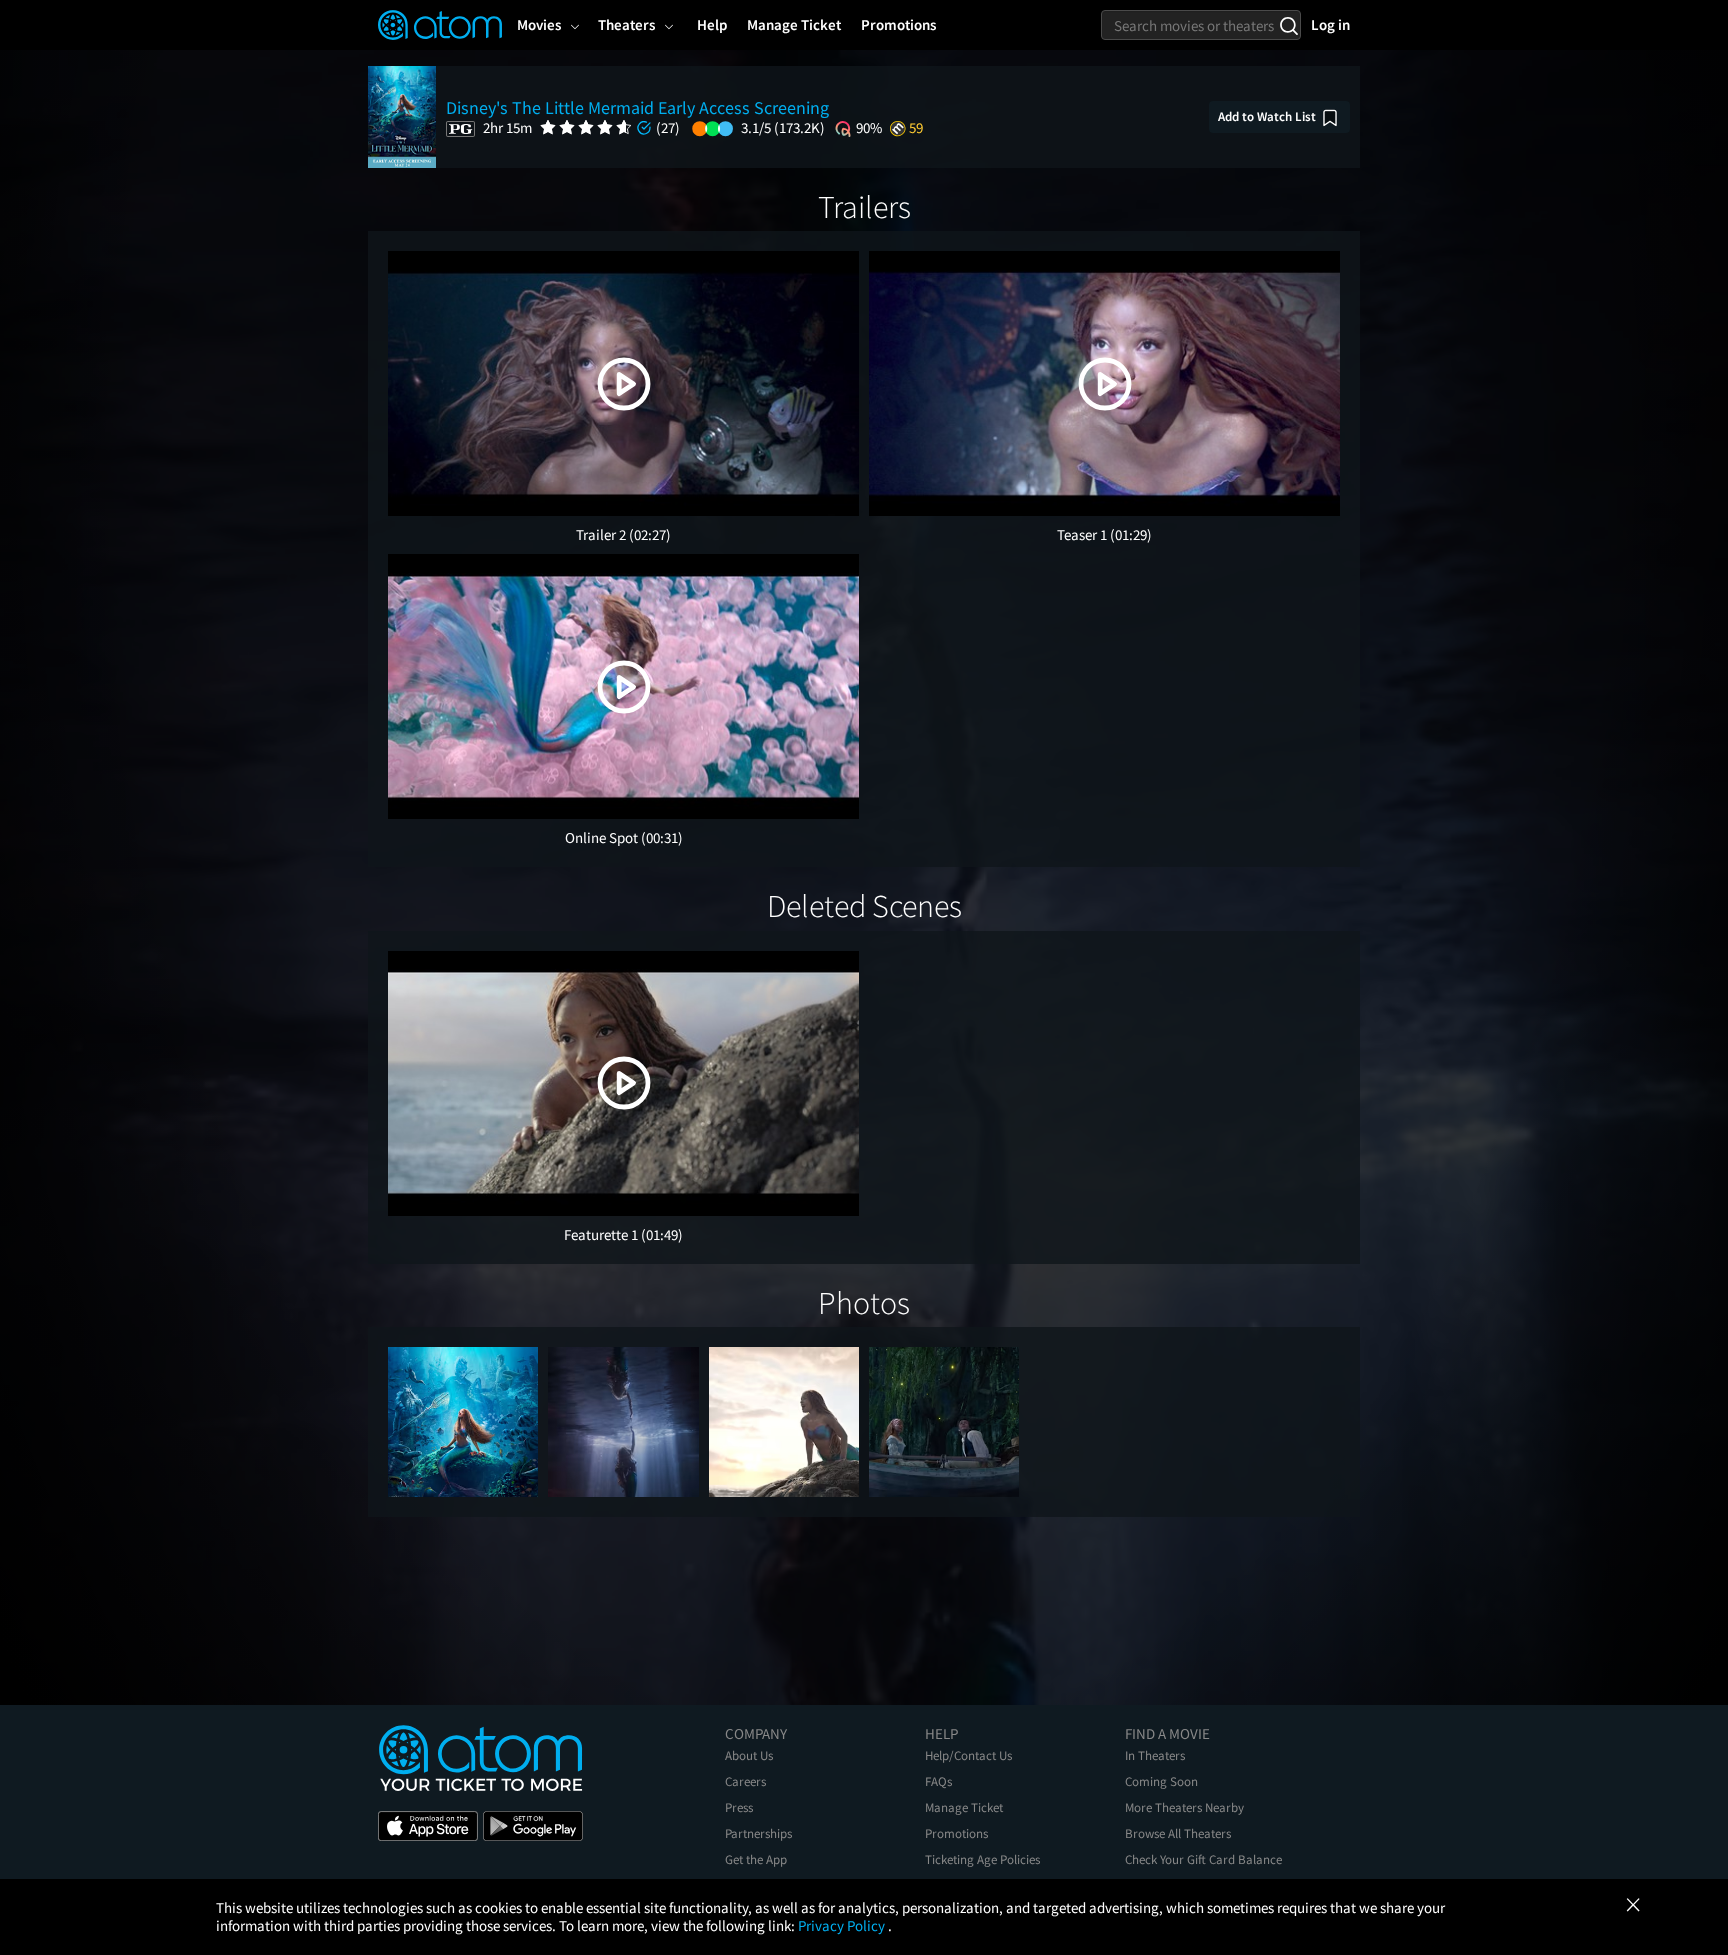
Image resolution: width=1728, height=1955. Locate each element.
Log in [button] (1330, 24)
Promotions (956, 1833)
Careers (745, 1781)
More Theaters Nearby (1184, 1807)
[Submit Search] (1288, 25)
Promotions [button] (898, 24)
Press (739, 1807)
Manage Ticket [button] (794, 24)
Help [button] (712, 24)
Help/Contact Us (968, 1755)
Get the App (756, 1859)
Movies (539, 24)
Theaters (626, 24)
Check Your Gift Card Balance (1203, 1859)
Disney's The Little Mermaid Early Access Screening (637, 107)
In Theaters (1155, 1755)
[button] (624, 384)
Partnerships (758, 1833)
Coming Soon (1161, 1781)
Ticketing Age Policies (982, 1859)
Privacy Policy (843, 1925)
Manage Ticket (964, 1807)
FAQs (938, 1781)
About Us (749, 1755)
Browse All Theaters (1178, 1833)
